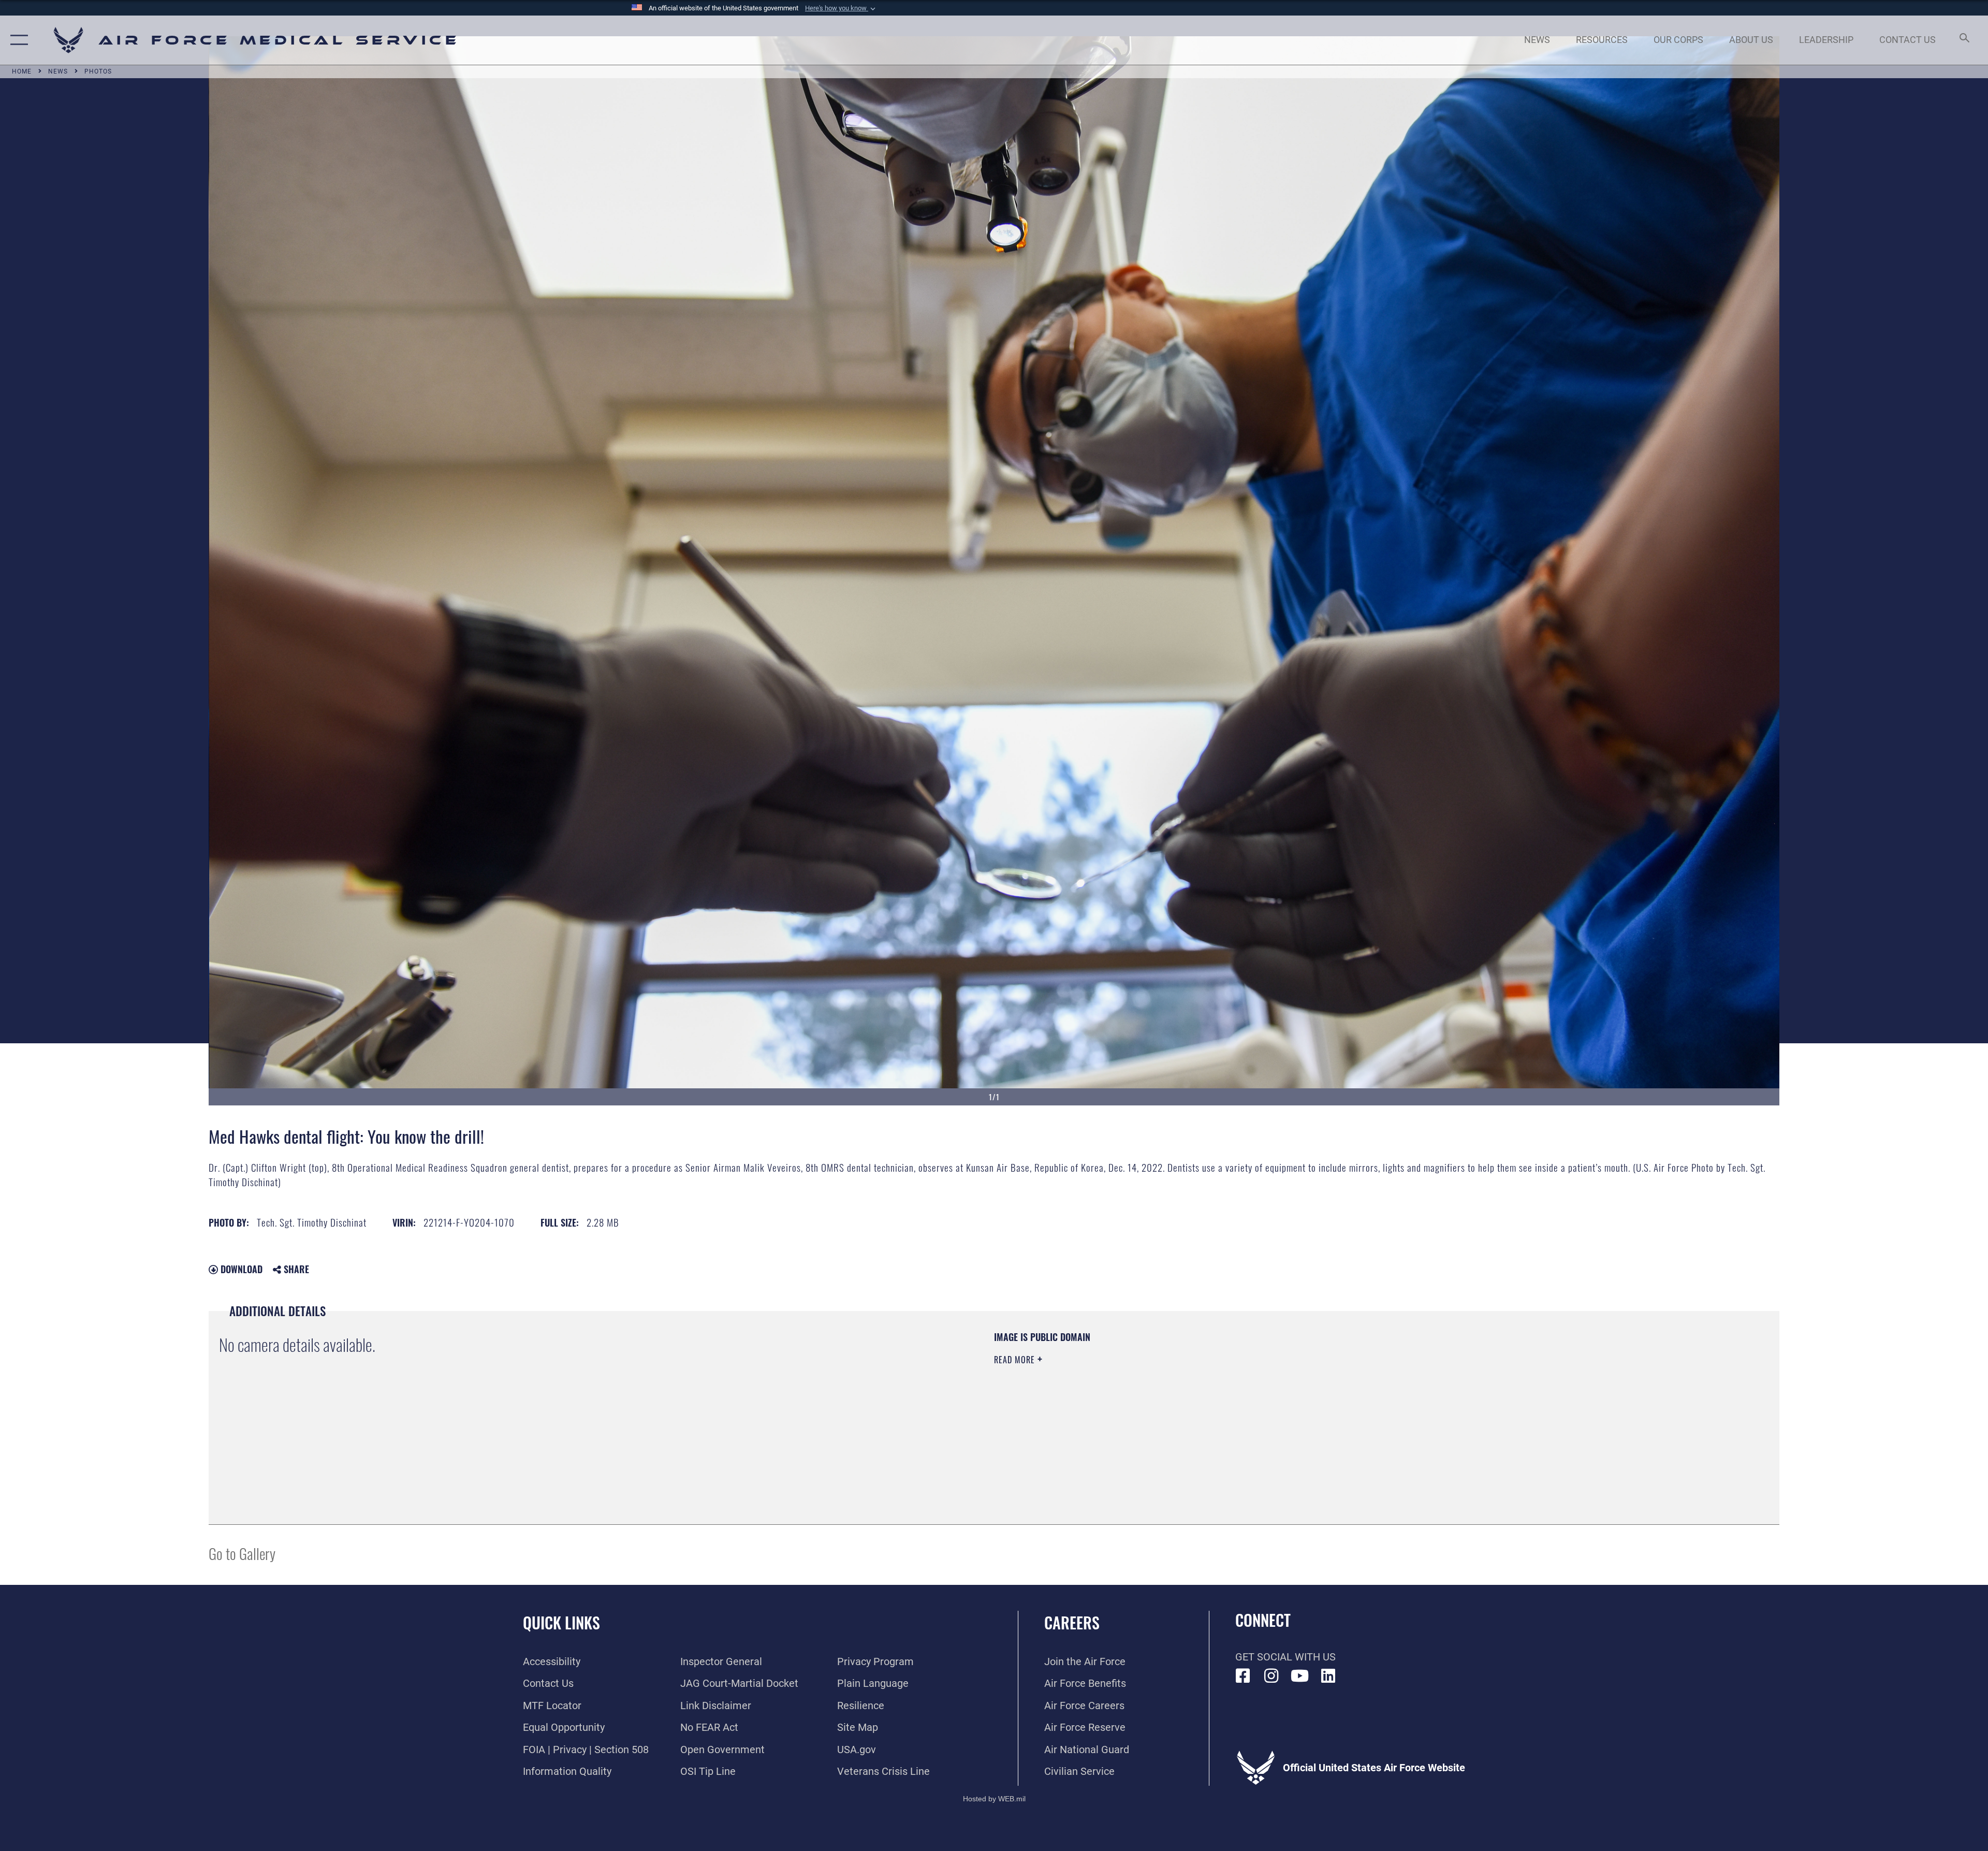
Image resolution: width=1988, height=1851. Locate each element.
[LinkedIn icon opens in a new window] (1328, 1676)
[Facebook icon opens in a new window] (1243, 1676)
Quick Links (561, 1622)
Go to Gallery (242, 1553)
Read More (1016, 1360)
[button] (841, 8)
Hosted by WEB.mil (994, 1799)
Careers (1072, 1622)
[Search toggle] (1963, 40)
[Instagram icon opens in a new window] (1271, 1676)
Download (240, 1269)
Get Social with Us (1285, 1657)
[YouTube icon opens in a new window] (1300, 1676)
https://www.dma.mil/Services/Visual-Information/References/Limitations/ (1323, 1396)
